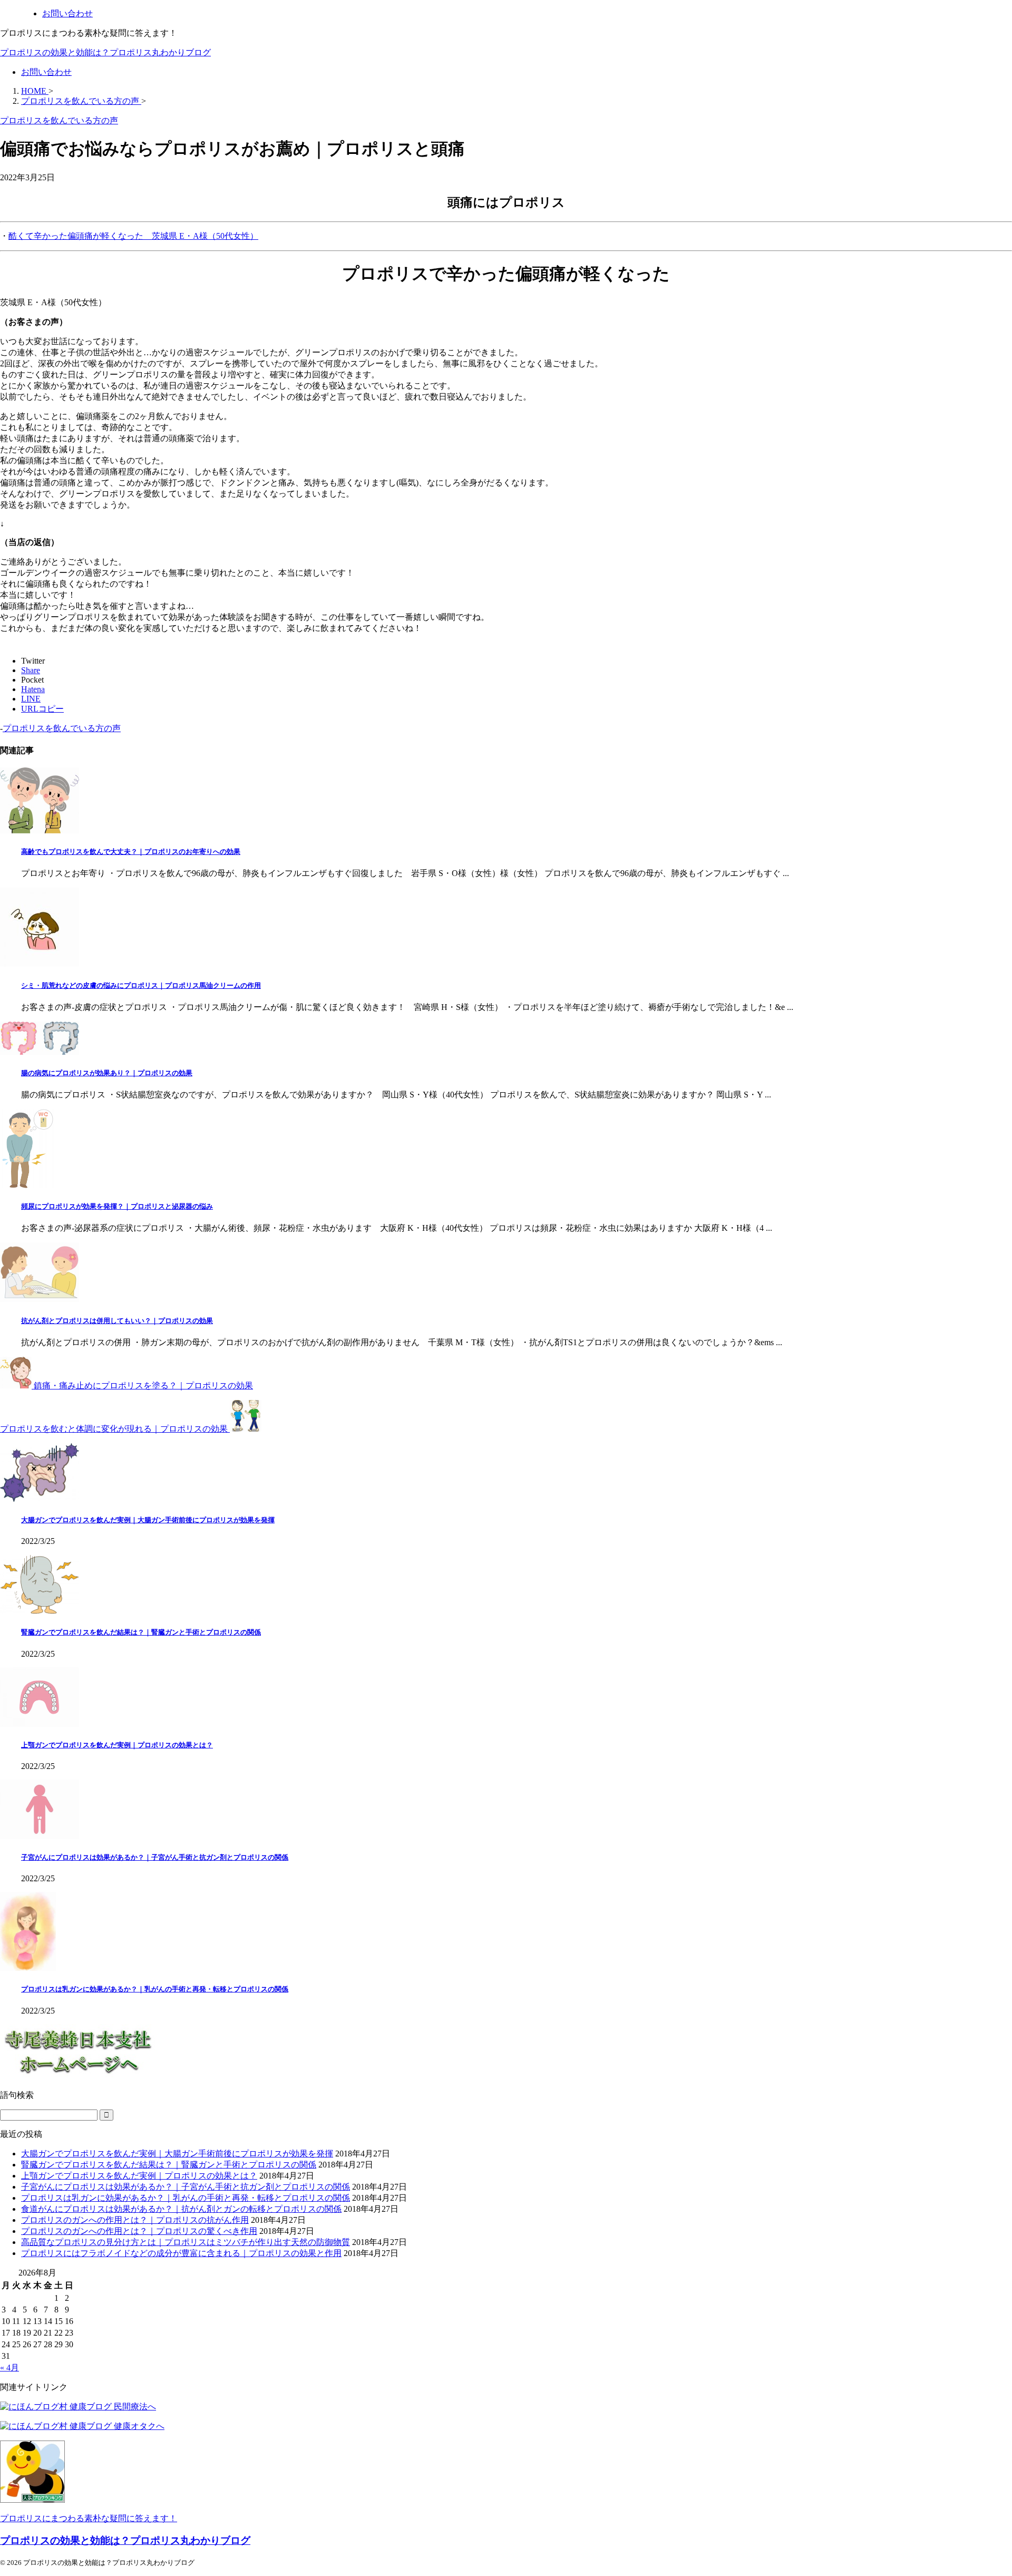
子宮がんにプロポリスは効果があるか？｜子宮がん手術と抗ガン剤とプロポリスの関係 (155, 1857)
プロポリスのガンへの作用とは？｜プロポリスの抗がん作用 (135, 2220)
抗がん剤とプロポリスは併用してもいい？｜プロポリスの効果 (117, 1321)
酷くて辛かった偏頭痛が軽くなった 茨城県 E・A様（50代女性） (133, 236)
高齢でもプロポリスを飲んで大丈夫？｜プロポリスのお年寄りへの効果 (131, 852)
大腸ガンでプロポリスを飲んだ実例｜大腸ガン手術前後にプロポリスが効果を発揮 (148, 1520)
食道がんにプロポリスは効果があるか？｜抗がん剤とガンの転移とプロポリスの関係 (181, 2209)
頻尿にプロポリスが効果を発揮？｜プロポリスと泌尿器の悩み (117, 1206)
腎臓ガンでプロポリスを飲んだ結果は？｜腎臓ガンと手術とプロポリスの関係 (141, 1632)
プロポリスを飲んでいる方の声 (62, 728)
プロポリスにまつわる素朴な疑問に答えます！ (89, 2518)
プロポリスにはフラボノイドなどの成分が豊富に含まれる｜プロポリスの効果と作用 (181, 2253)
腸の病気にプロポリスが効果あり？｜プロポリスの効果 (107, 1073)
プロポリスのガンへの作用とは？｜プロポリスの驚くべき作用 (139, 2231)
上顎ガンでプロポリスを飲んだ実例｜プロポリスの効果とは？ (117, 1745)
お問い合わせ (46, 72)
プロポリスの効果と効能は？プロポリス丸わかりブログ (105, 52)
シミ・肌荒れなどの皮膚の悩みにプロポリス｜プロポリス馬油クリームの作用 (141, 985)
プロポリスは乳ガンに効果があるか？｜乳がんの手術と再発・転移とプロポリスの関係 (155, 1989)
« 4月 (9, 2368)
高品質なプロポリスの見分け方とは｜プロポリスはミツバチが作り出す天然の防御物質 (186, 2242)
